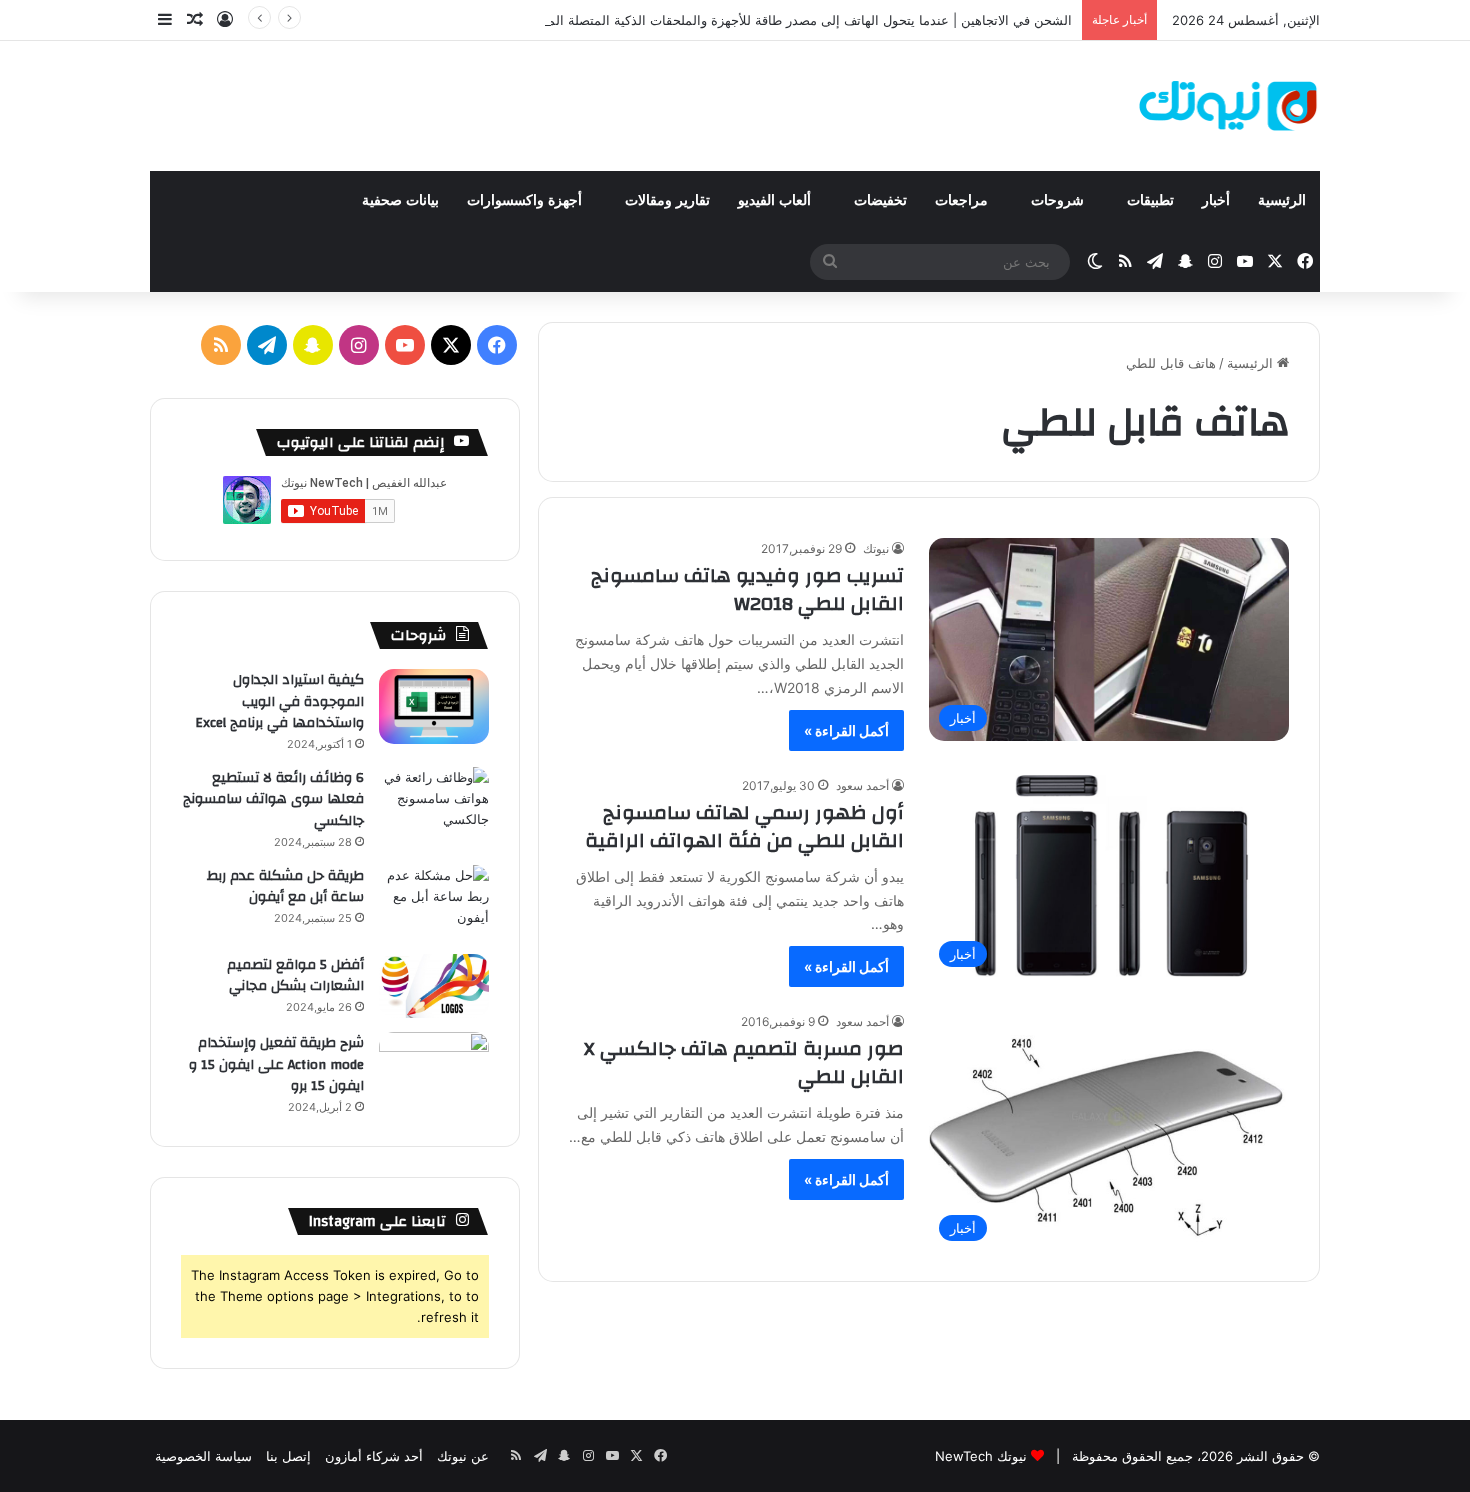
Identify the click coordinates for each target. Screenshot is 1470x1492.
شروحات (1059, 200)
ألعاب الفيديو (776, 200)
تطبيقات (1150, 200)
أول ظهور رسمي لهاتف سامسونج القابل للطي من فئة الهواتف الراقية (744, 826)
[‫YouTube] (405, 345)
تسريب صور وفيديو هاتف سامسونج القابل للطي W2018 (747, 589)
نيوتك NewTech (981, 1456)
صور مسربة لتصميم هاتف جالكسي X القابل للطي (744, 1062)
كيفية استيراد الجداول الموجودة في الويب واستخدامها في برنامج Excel (279, 701)
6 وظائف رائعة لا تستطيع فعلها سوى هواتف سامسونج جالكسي (273, 799)
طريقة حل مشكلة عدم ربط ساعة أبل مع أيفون (285, 887)
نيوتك (876, 548)
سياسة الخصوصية (203, 1456)
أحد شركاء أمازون (374, 1456)
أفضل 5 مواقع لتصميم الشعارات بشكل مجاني (295, 976)
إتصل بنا (288, 1456)
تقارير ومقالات (667, 200)
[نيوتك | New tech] (1228, 106)
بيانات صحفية (400, 200)
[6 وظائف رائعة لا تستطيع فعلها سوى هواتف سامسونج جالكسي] (434, 804)
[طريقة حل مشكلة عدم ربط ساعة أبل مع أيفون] (434, 902)
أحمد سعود (862, 785)
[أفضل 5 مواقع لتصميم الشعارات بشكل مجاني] (434, 986)
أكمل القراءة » (846, 730)
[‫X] (451, 345)
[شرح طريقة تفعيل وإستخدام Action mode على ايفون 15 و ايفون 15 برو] (434, 1069)
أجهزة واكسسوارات (526, 200)
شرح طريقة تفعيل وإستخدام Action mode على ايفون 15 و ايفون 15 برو (276, 1064)
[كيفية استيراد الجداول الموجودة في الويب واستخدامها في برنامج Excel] (434, 706)
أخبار (1216, 200)
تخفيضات (880, 200)
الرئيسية (1282, 200)
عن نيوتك (463, 1456)
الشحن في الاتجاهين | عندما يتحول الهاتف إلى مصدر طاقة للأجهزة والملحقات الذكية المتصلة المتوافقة (792, 20)
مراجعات (963, 200)
